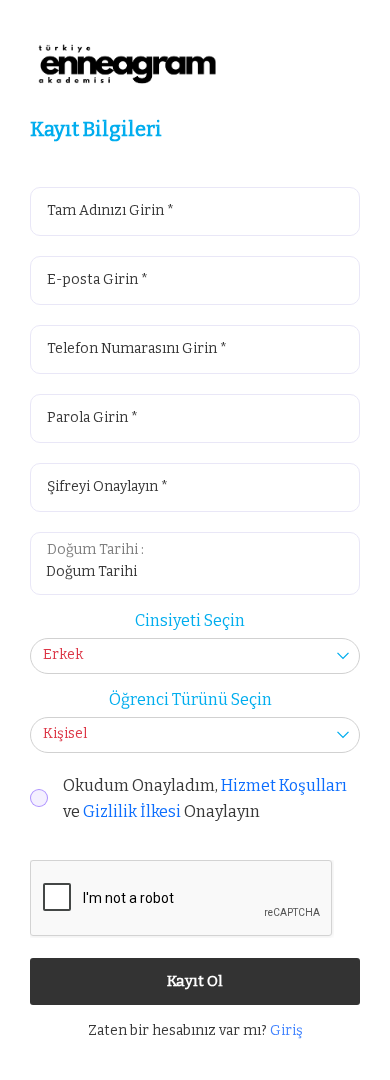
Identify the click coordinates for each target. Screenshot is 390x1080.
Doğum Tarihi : (95, 549)
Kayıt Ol (195, 981)
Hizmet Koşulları (284, 785)
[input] (196, 577)
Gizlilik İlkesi (132, 811)
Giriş (286, 1030)
